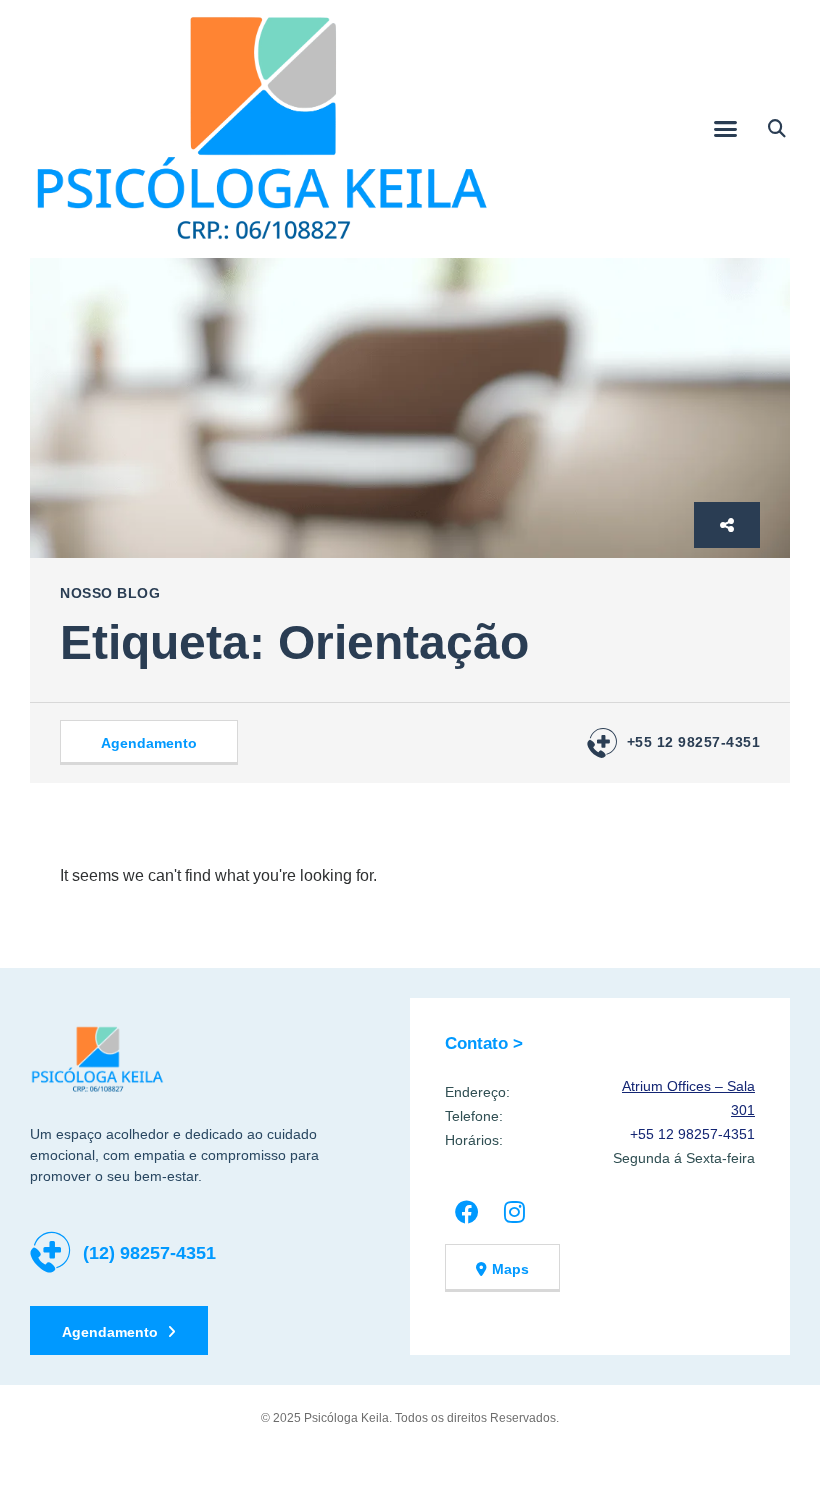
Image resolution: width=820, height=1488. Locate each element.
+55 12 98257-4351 (694, 742)
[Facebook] (466, 1211)
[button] (726, 129)
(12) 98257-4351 (149, 1253)
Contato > (484, 1043)
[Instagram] (514, 1211)
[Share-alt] (727, 525)
